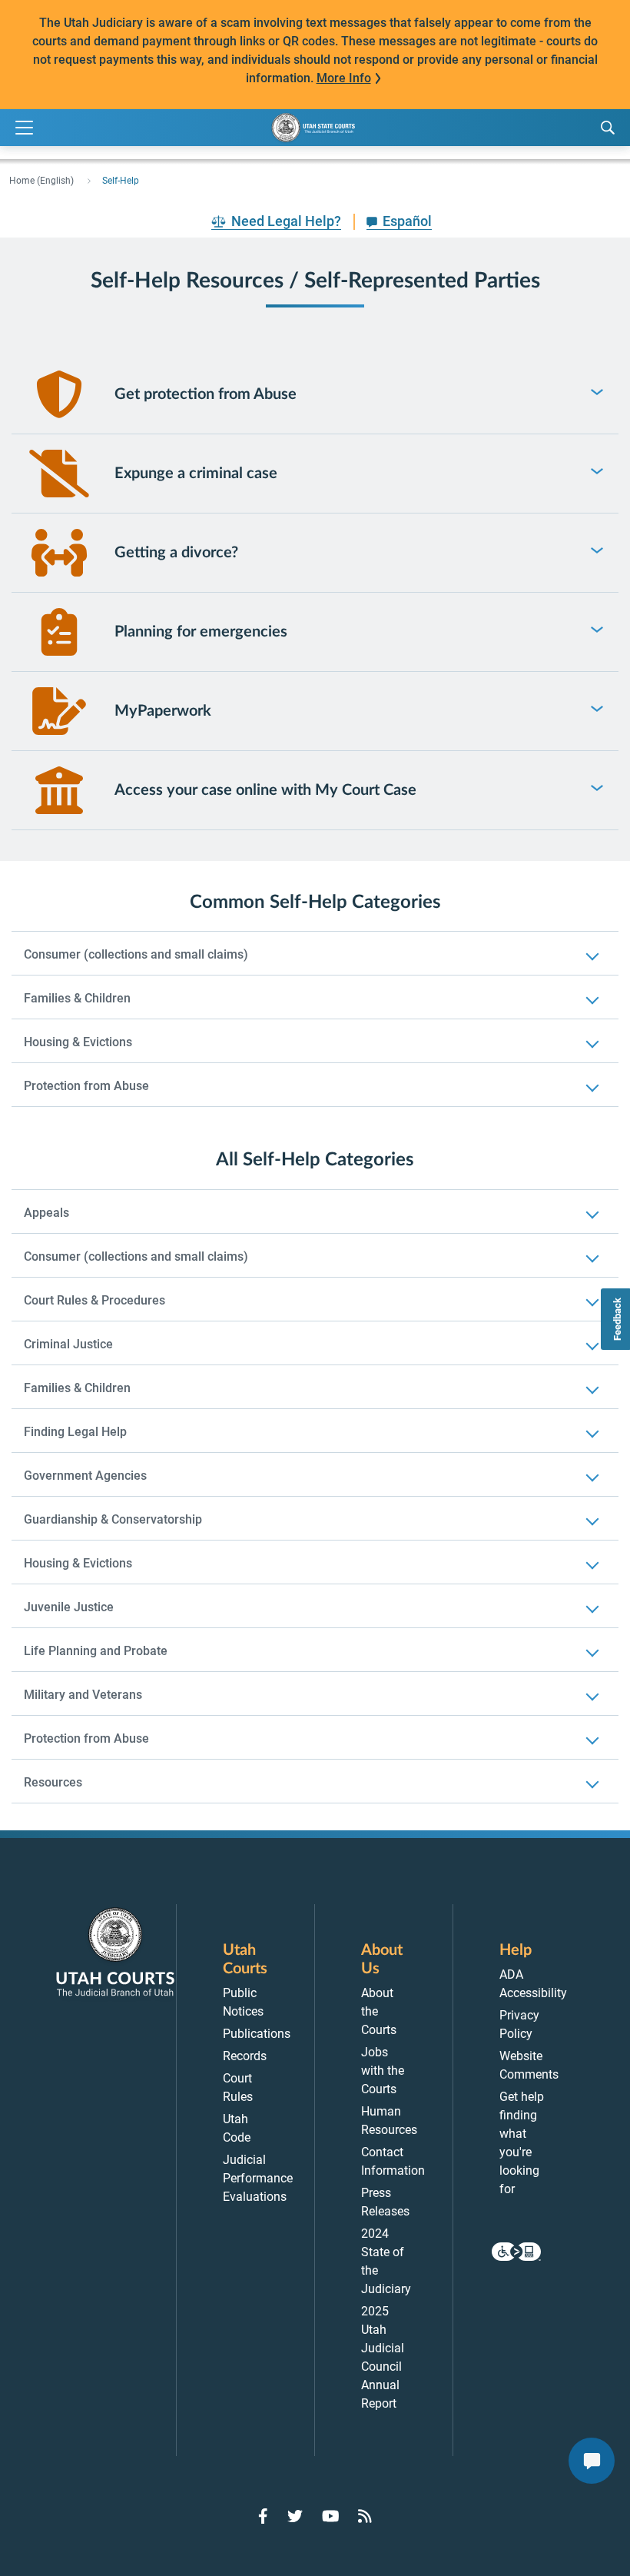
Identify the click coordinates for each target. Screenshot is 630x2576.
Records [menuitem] (245, 2056)
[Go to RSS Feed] (365, 2516)
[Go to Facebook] (263, 2516)
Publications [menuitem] (257, 2034)
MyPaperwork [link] (163, 711)
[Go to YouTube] (331, 2516)
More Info (344, 78)
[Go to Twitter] (295, 2516)
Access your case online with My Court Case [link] (265, 790)
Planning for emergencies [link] (201, 632)
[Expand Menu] (24, 128)
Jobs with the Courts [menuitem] (383, 2071)
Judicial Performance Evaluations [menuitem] (258, 2178)
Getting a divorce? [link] (176, 553)
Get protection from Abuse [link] (206, 394)
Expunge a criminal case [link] (196, 474)
